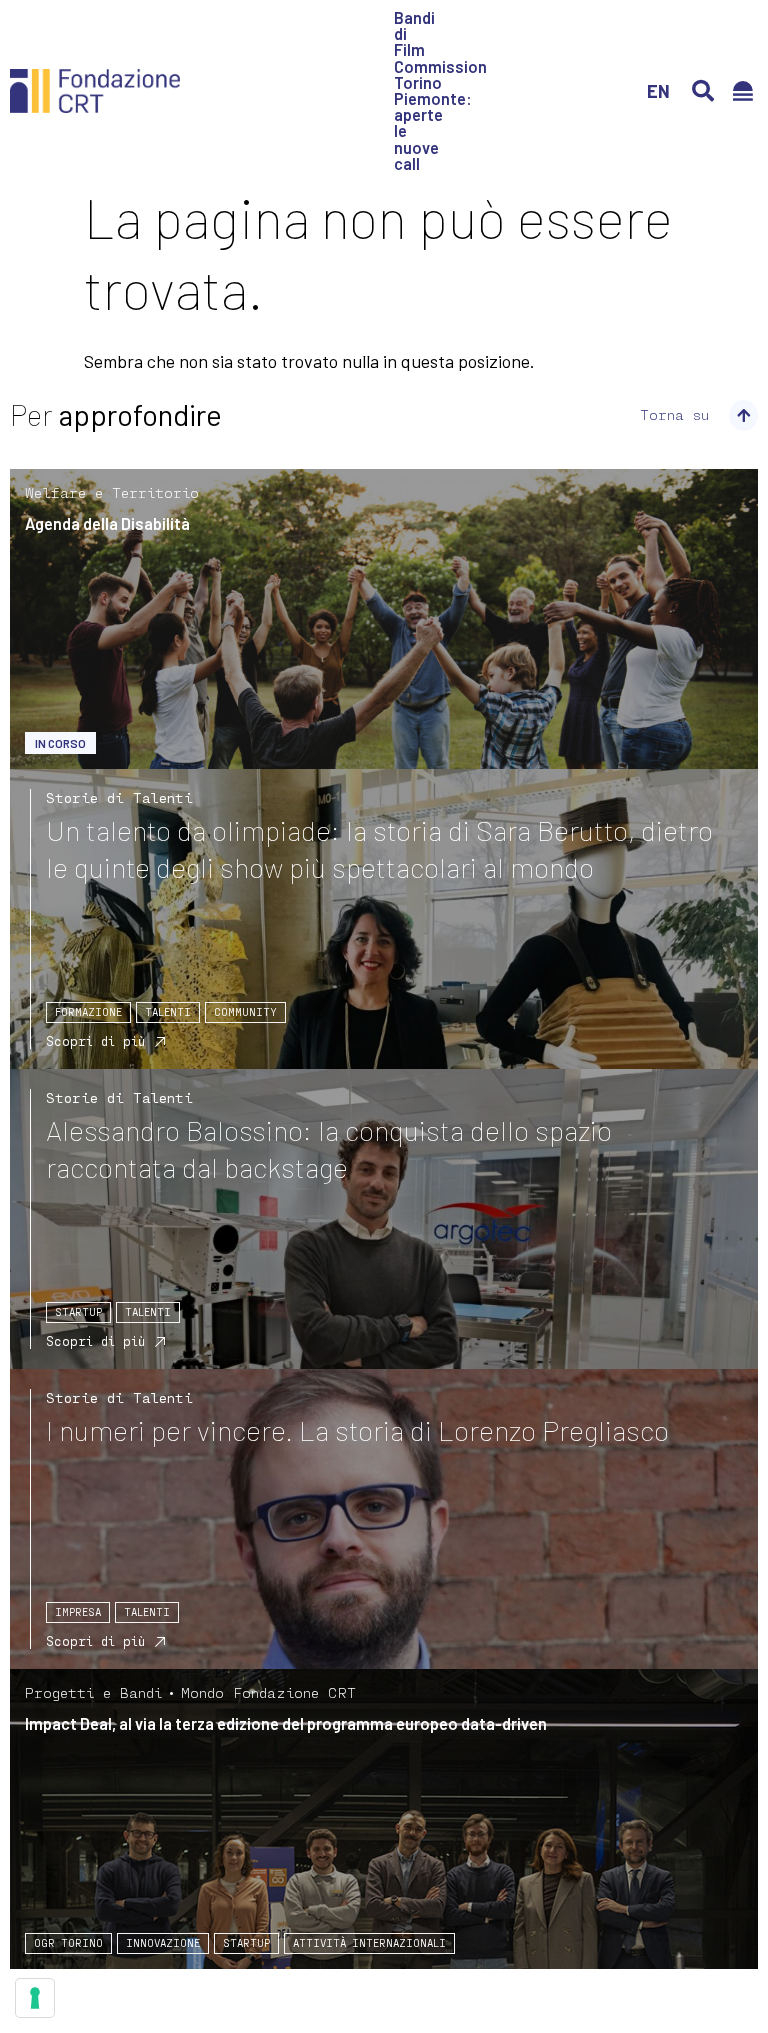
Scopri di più (95, 1041)
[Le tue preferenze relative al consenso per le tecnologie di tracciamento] (35, 1998)
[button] (703, 91)
